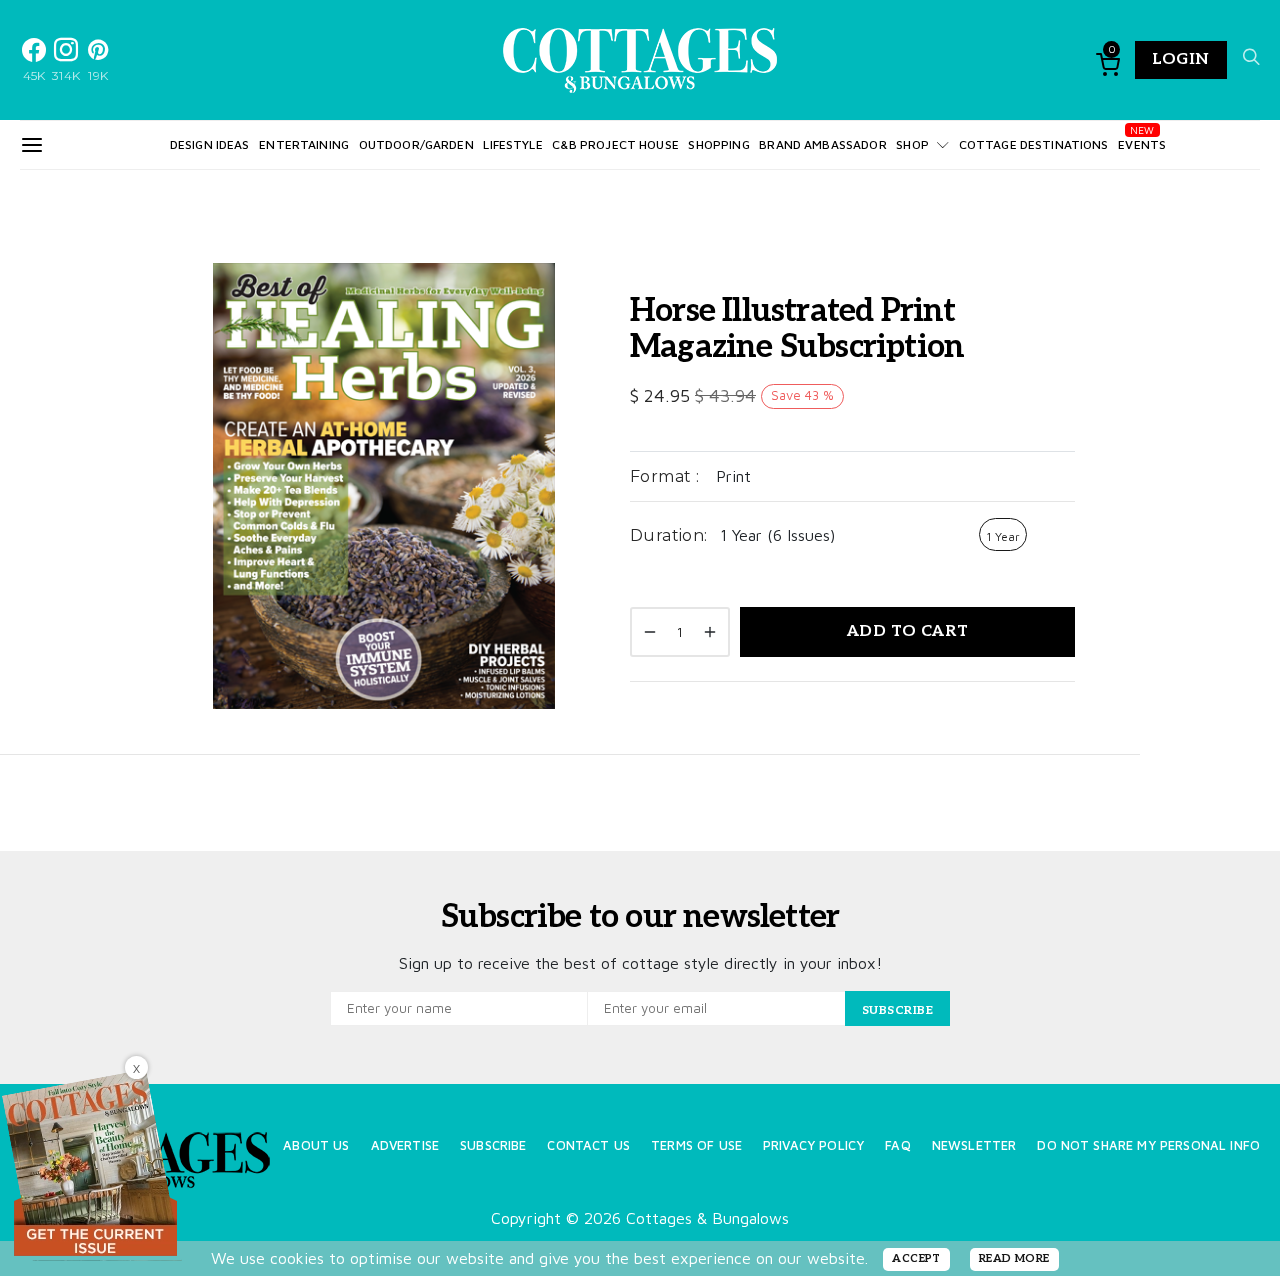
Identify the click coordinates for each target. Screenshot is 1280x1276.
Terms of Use (696, 1145)
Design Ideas (210, 144)
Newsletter (974, 1145)
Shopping (718, 144)
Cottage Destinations (1034, 144)
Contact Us (588, 1145)
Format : (664, 476)
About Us (316, 1145)
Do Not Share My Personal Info (1148, 1145)
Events (1142, 144)
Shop (912, 144)
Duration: (669, 535)
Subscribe (493, 1145)
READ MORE (1014, 1258)
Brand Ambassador (822, 144)
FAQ (897, 1145)
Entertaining (304, 144)
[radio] (1003, 534)
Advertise (405, 1145)
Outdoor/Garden (416, 144)
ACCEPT (916, 1258)
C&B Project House (615, 144)
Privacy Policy (813, 1145)
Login (1181, 59)
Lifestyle (512, 144)
